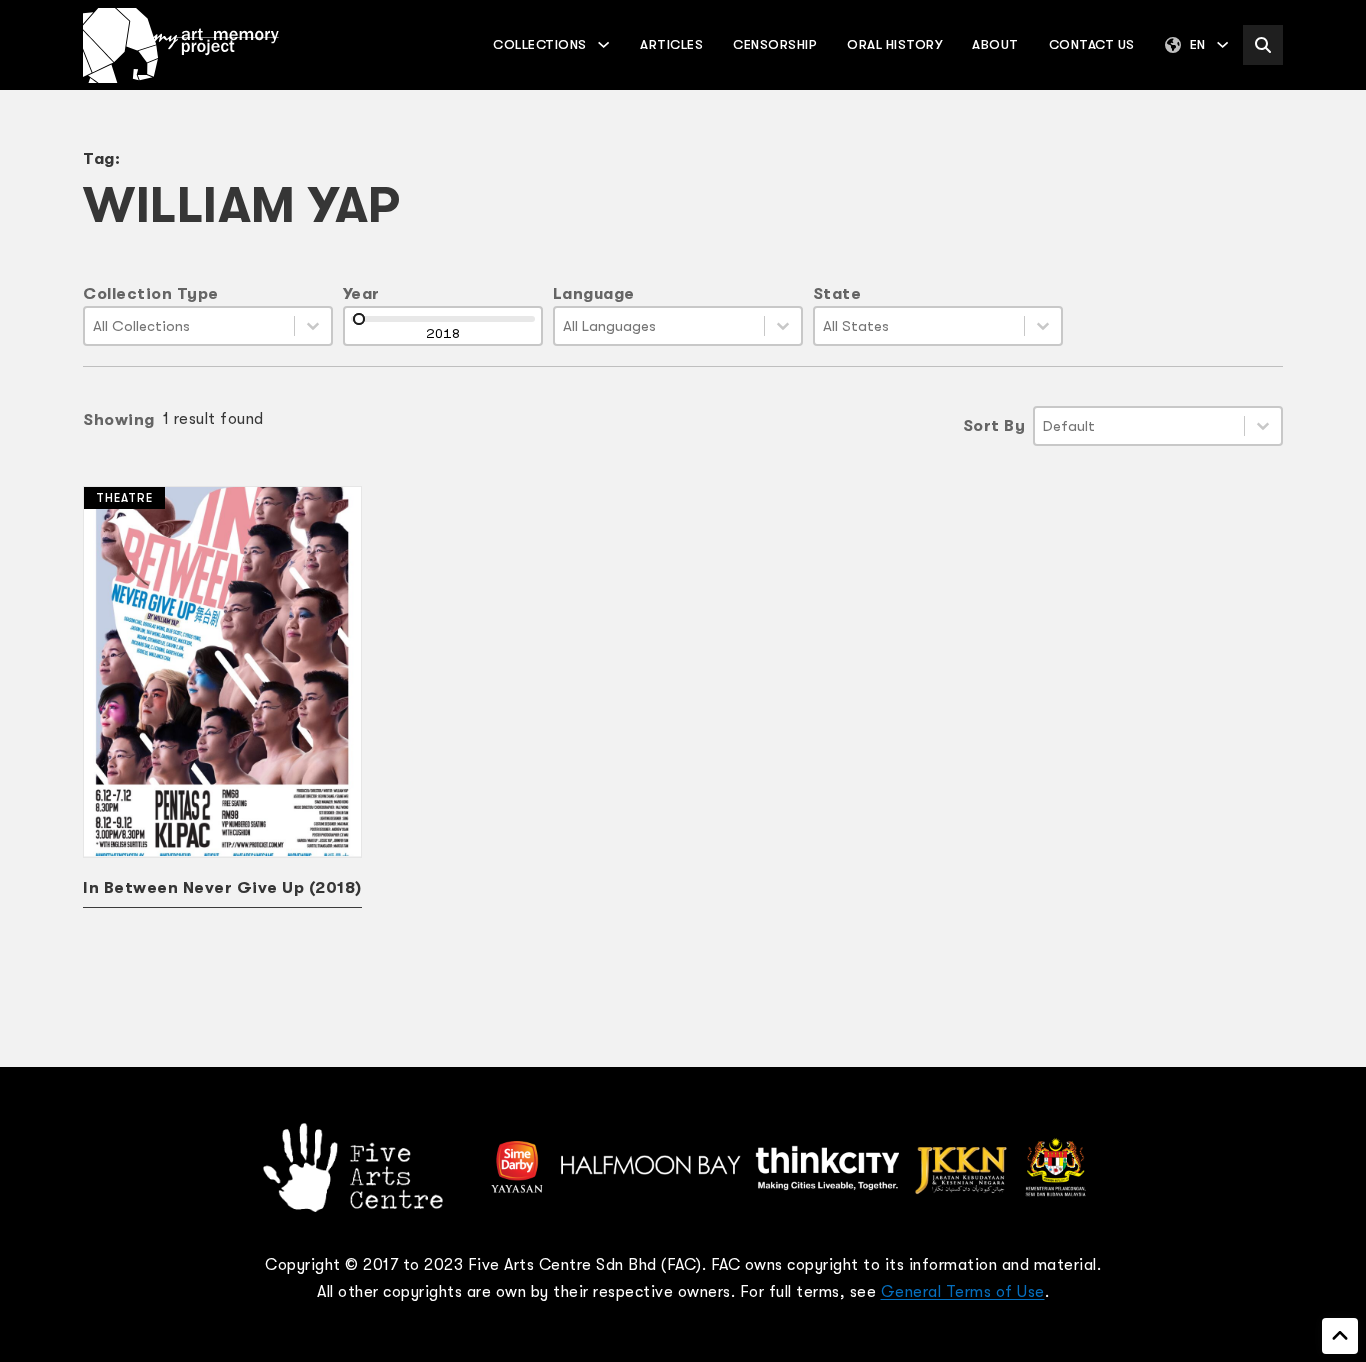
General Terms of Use (963, 1292)
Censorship (775, 44)
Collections (540, 44)
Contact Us (1092, 44)
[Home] (181, 45)
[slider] (359, 319)
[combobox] (189, 326)
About (995, 44)
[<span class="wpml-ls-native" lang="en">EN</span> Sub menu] (1222, 44)
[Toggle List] (313, 326)
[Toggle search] (1263, 45)
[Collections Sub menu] (603, 44)
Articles (671, 44)
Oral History (894, 44)
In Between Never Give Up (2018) (222, 888)
